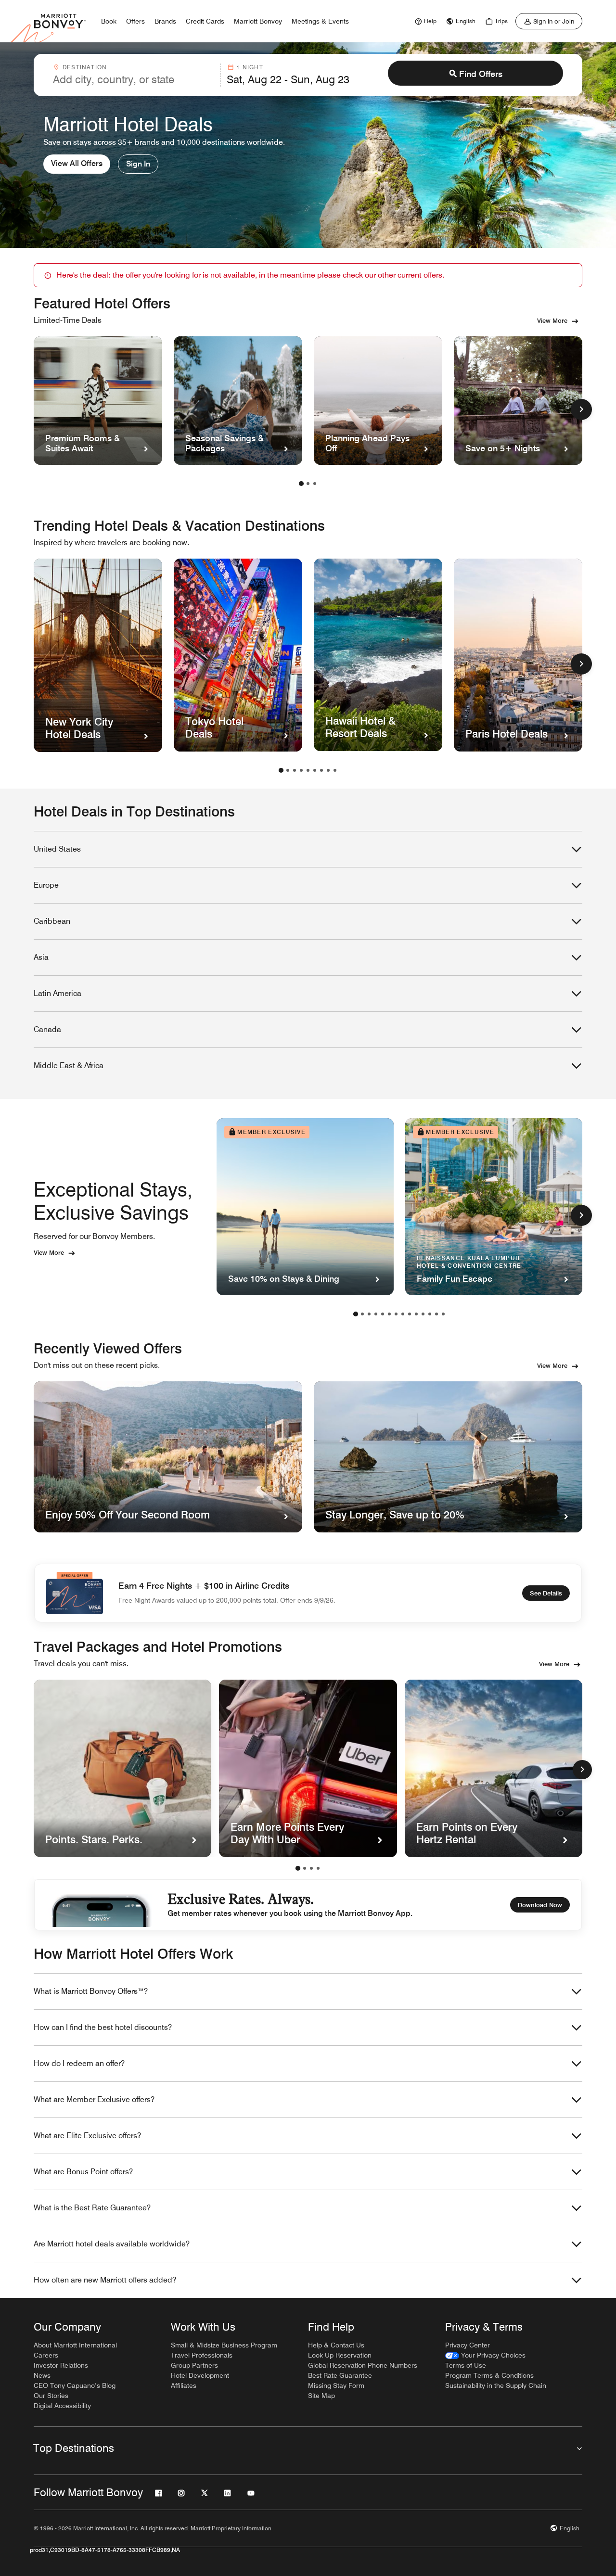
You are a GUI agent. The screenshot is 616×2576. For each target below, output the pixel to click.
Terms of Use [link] (466, 2365)
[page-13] (436, 1314)
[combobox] (134, 75)
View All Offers (77, 163)
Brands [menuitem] (165, 21)
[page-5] (308, 770)
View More (552, 320)
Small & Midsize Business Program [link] (224, 2345)
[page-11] (423, 1314)
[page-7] (321, 770)
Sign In (138, 164)
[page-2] (308, 484)
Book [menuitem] (109, 21)
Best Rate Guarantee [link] (340, 2375)
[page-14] (443, 1314)
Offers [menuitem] (135, 21)
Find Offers (481, 74)
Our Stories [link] (51, 2396)
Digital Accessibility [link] (62, 2406)
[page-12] (430, 1314)
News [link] (42, 2375)
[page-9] (335, 770)
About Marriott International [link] (75, 2345)
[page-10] (416, 1314)
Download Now (540, 1905)
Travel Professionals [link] (202, 2355)
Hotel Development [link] (200, 2375)
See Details (546, 1593)
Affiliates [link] (184, 2385)
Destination (85, 67)
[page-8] (328, 770)
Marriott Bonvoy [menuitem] (258, 21)
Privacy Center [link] (468, 2345)
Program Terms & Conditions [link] (489, 2375)
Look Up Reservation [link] (340, 2355)
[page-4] (301, 770)
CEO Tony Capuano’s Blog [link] (75, 2385)
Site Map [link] (321, 2396)
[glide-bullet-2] (311, 1868)
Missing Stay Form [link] (336, 2385)
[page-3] (315, 484)
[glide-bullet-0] (298, 1868)
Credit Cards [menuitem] (205, 21)
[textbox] (134, 79)
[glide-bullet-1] (305, 1868)
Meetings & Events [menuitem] (320, 21)
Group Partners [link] (194, 2365)
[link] (424, 21)
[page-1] (301, 484)
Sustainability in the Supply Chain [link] (496, 2385)
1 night (250, 67)
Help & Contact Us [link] (336, 2345)
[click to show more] (581, 409)
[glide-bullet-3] (318, 1868)
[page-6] (315, 770)
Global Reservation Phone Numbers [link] (363, 2365)
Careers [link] (46, 2355)
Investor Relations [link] (61, 2365)
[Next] (582, 1770)
